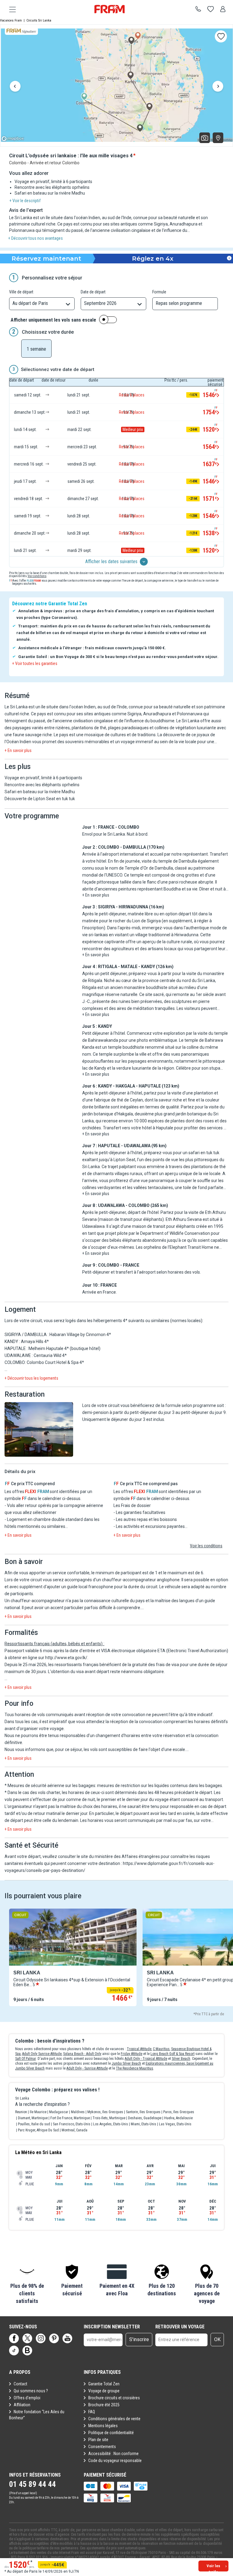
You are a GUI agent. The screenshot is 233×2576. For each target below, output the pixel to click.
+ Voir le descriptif (25, 201)
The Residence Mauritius (135, 2068)
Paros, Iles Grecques (179, 2112)
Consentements (102, 2447)
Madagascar (59, 2112)
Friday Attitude (132, 2054)
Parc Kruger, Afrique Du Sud (38, 2130)
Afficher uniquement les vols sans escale (53, 320)
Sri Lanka (22, 2098)
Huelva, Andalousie (178, 2118)
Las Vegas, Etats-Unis (175, 2124)
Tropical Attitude (139, 2049)
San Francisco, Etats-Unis (72, 2124)
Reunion (21, 2112)
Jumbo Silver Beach (126, 2063)
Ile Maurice (38, 2112)
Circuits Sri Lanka (39, 20)
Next (218, 87)
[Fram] (110, 9)
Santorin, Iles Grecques (143, 2112)
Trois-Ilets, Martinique (109, 2118)
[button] (39, 1430)
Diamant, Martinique (33, 2118)
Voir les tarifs (213, 2568)
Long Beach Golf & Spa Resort (172, 2054)
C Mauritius (161, 2049)
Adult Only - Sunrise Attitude (87, 2068)
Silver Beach (181, 2059)
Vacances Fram (11, 20)
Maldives (78, 2112)
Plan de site (98, 2440)
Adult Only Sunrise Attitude (42, 2054)
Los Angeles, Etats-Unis (111, 2124)
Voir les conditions (206, 1546)
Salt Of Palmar (25, 2059)
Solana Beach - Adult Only (82, 2054)
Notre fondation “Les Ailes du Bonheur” (37, 2415)
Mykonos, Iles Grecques (105, 2112)
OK (217, 2339)
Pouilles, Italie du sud (34, 2124)
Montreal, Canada (74, 2130)
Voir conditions (37, 576)
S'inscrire (139, 2339)
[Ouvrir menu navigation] (10, 9)
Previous (15, 87)
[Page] (14, 2338)
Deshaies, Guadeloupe (145, 2118)
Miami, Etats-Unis (144, 2124)
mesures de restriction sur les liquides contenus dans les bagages (160, 1786)
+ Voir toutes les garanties (35, 663)
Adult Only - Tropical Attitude (146, 2059)
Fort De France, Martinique (70, 2118)
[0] (211, 9)
